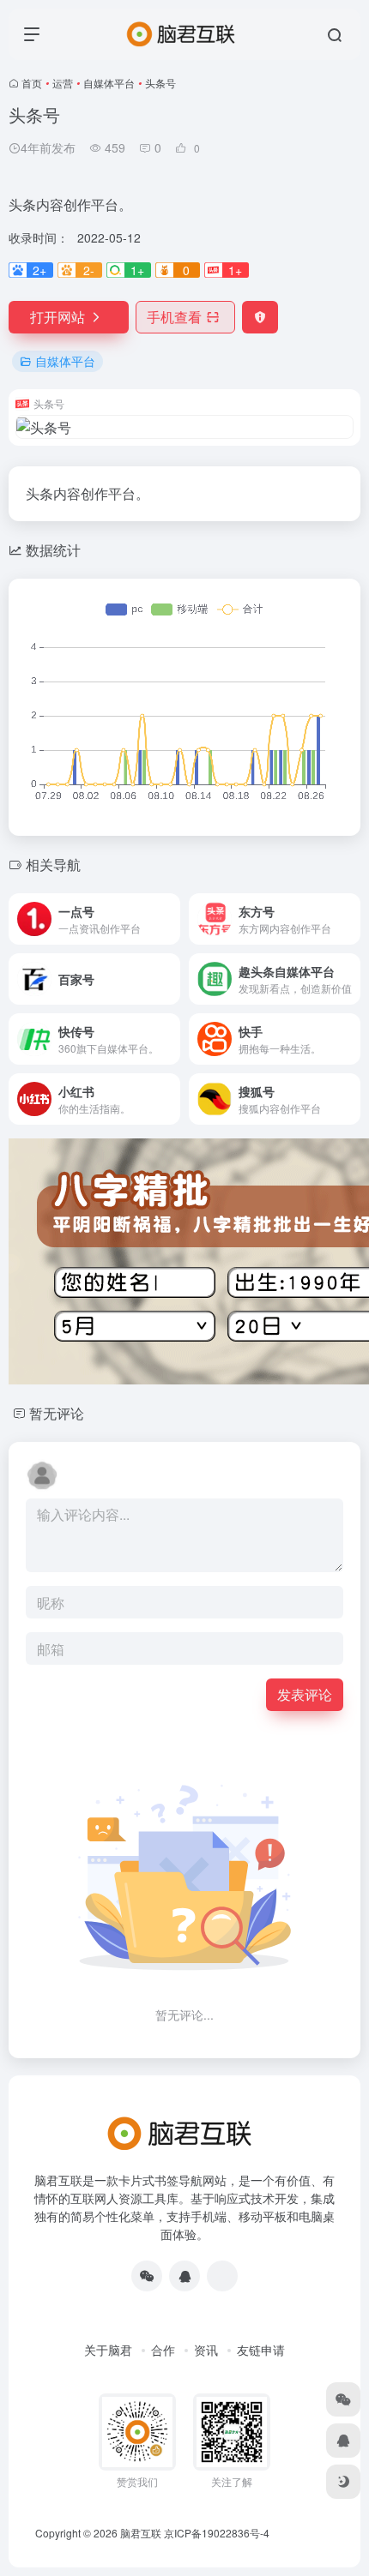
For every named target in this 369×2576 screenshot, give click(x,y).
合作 (163, 2350)
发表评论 (305, 1694)
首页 (32, 83)
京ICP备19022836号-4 (217, 2533)
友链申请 (261, 2350)
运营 (63, 83)
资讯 (206, 2350)
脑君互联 (141, 2533)
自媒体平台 (109, 83)
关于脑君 (108, 2350)
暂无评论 (57, 1413)
